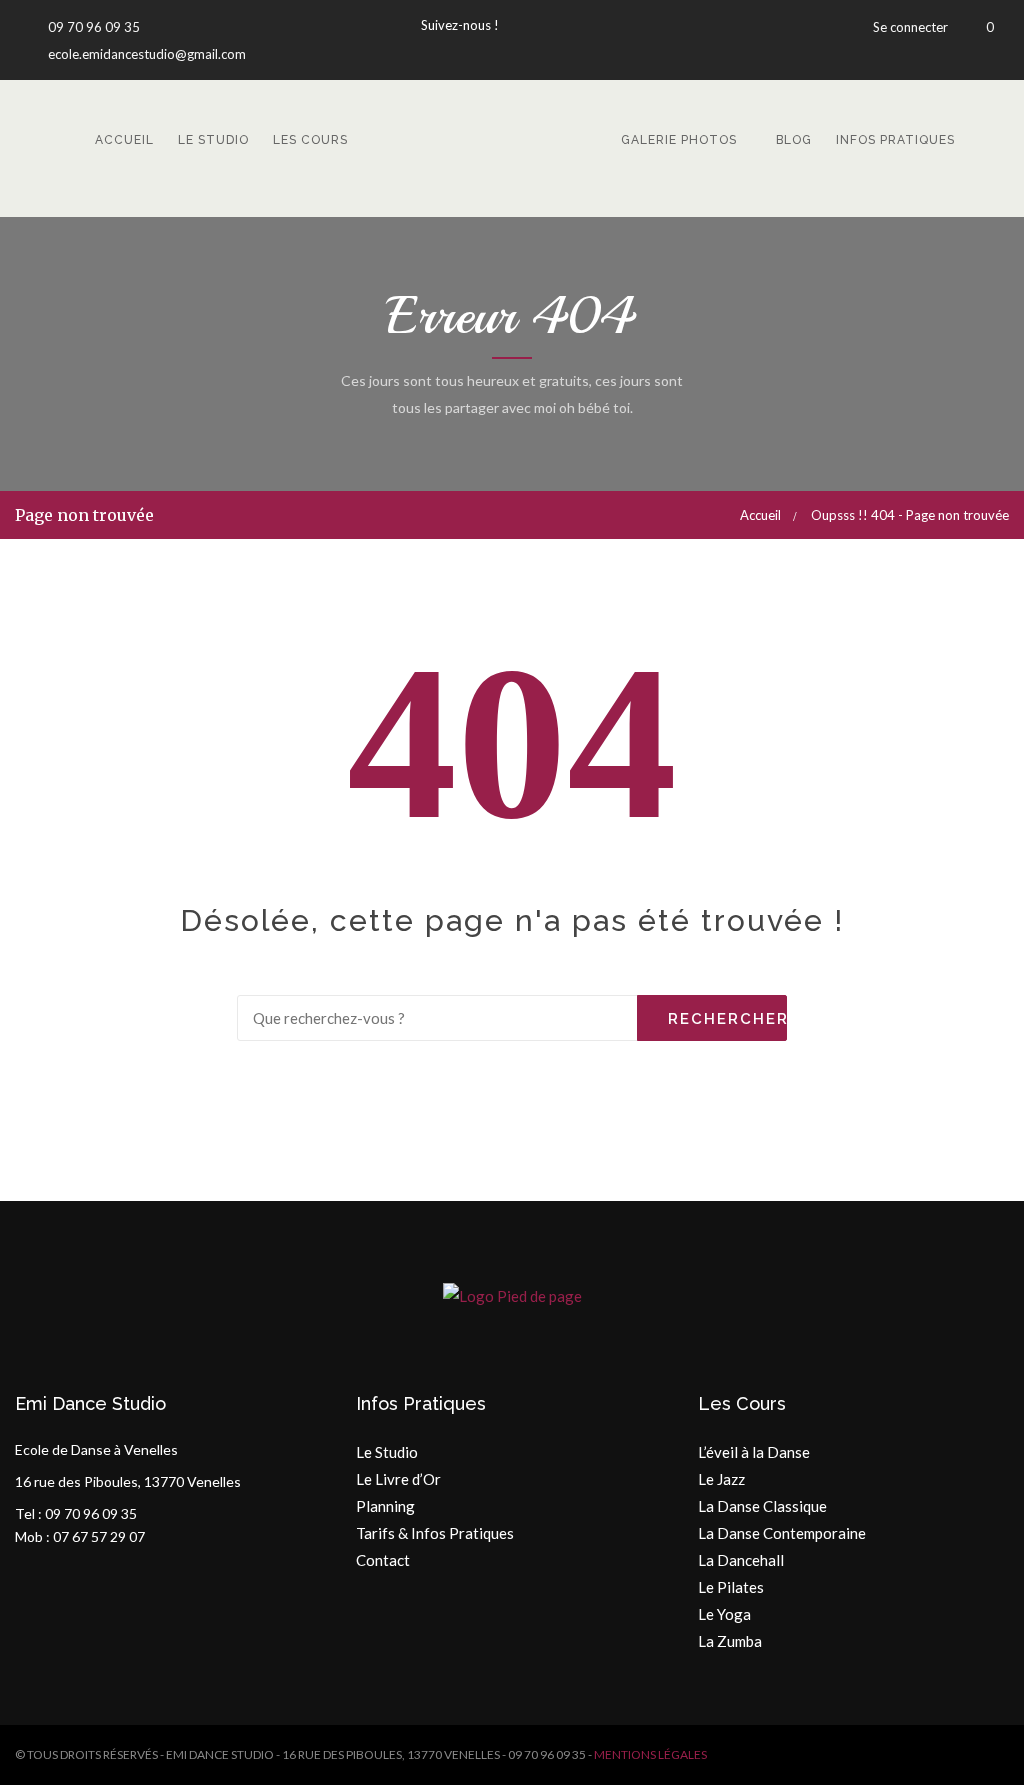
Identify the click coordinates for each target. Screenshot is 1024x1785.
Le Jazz (721, 1479)
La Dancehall (741, 1560)
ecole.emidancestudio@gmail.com (145, 54)
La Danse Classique (762, 1506)
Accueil (124, 140)
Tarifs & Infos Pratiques (435, 1533)
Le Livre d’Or (398, 1479)
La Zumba (730, 1641)
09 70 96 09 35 (92, 27)
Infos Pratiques (895, 140)
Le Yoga (724, 1614)
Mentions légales (650, 1754)
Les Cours (310, 140)
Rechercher (727, 1019)
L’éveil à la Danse (754, 1452)
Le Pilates (731, 1587)
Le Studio (213, 140)
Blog (794, 140)
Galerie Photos (679, 140)
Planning (385, 1506)
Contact (383, 1560)
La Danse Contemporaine (782, 1533)
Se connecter (910, 27)
